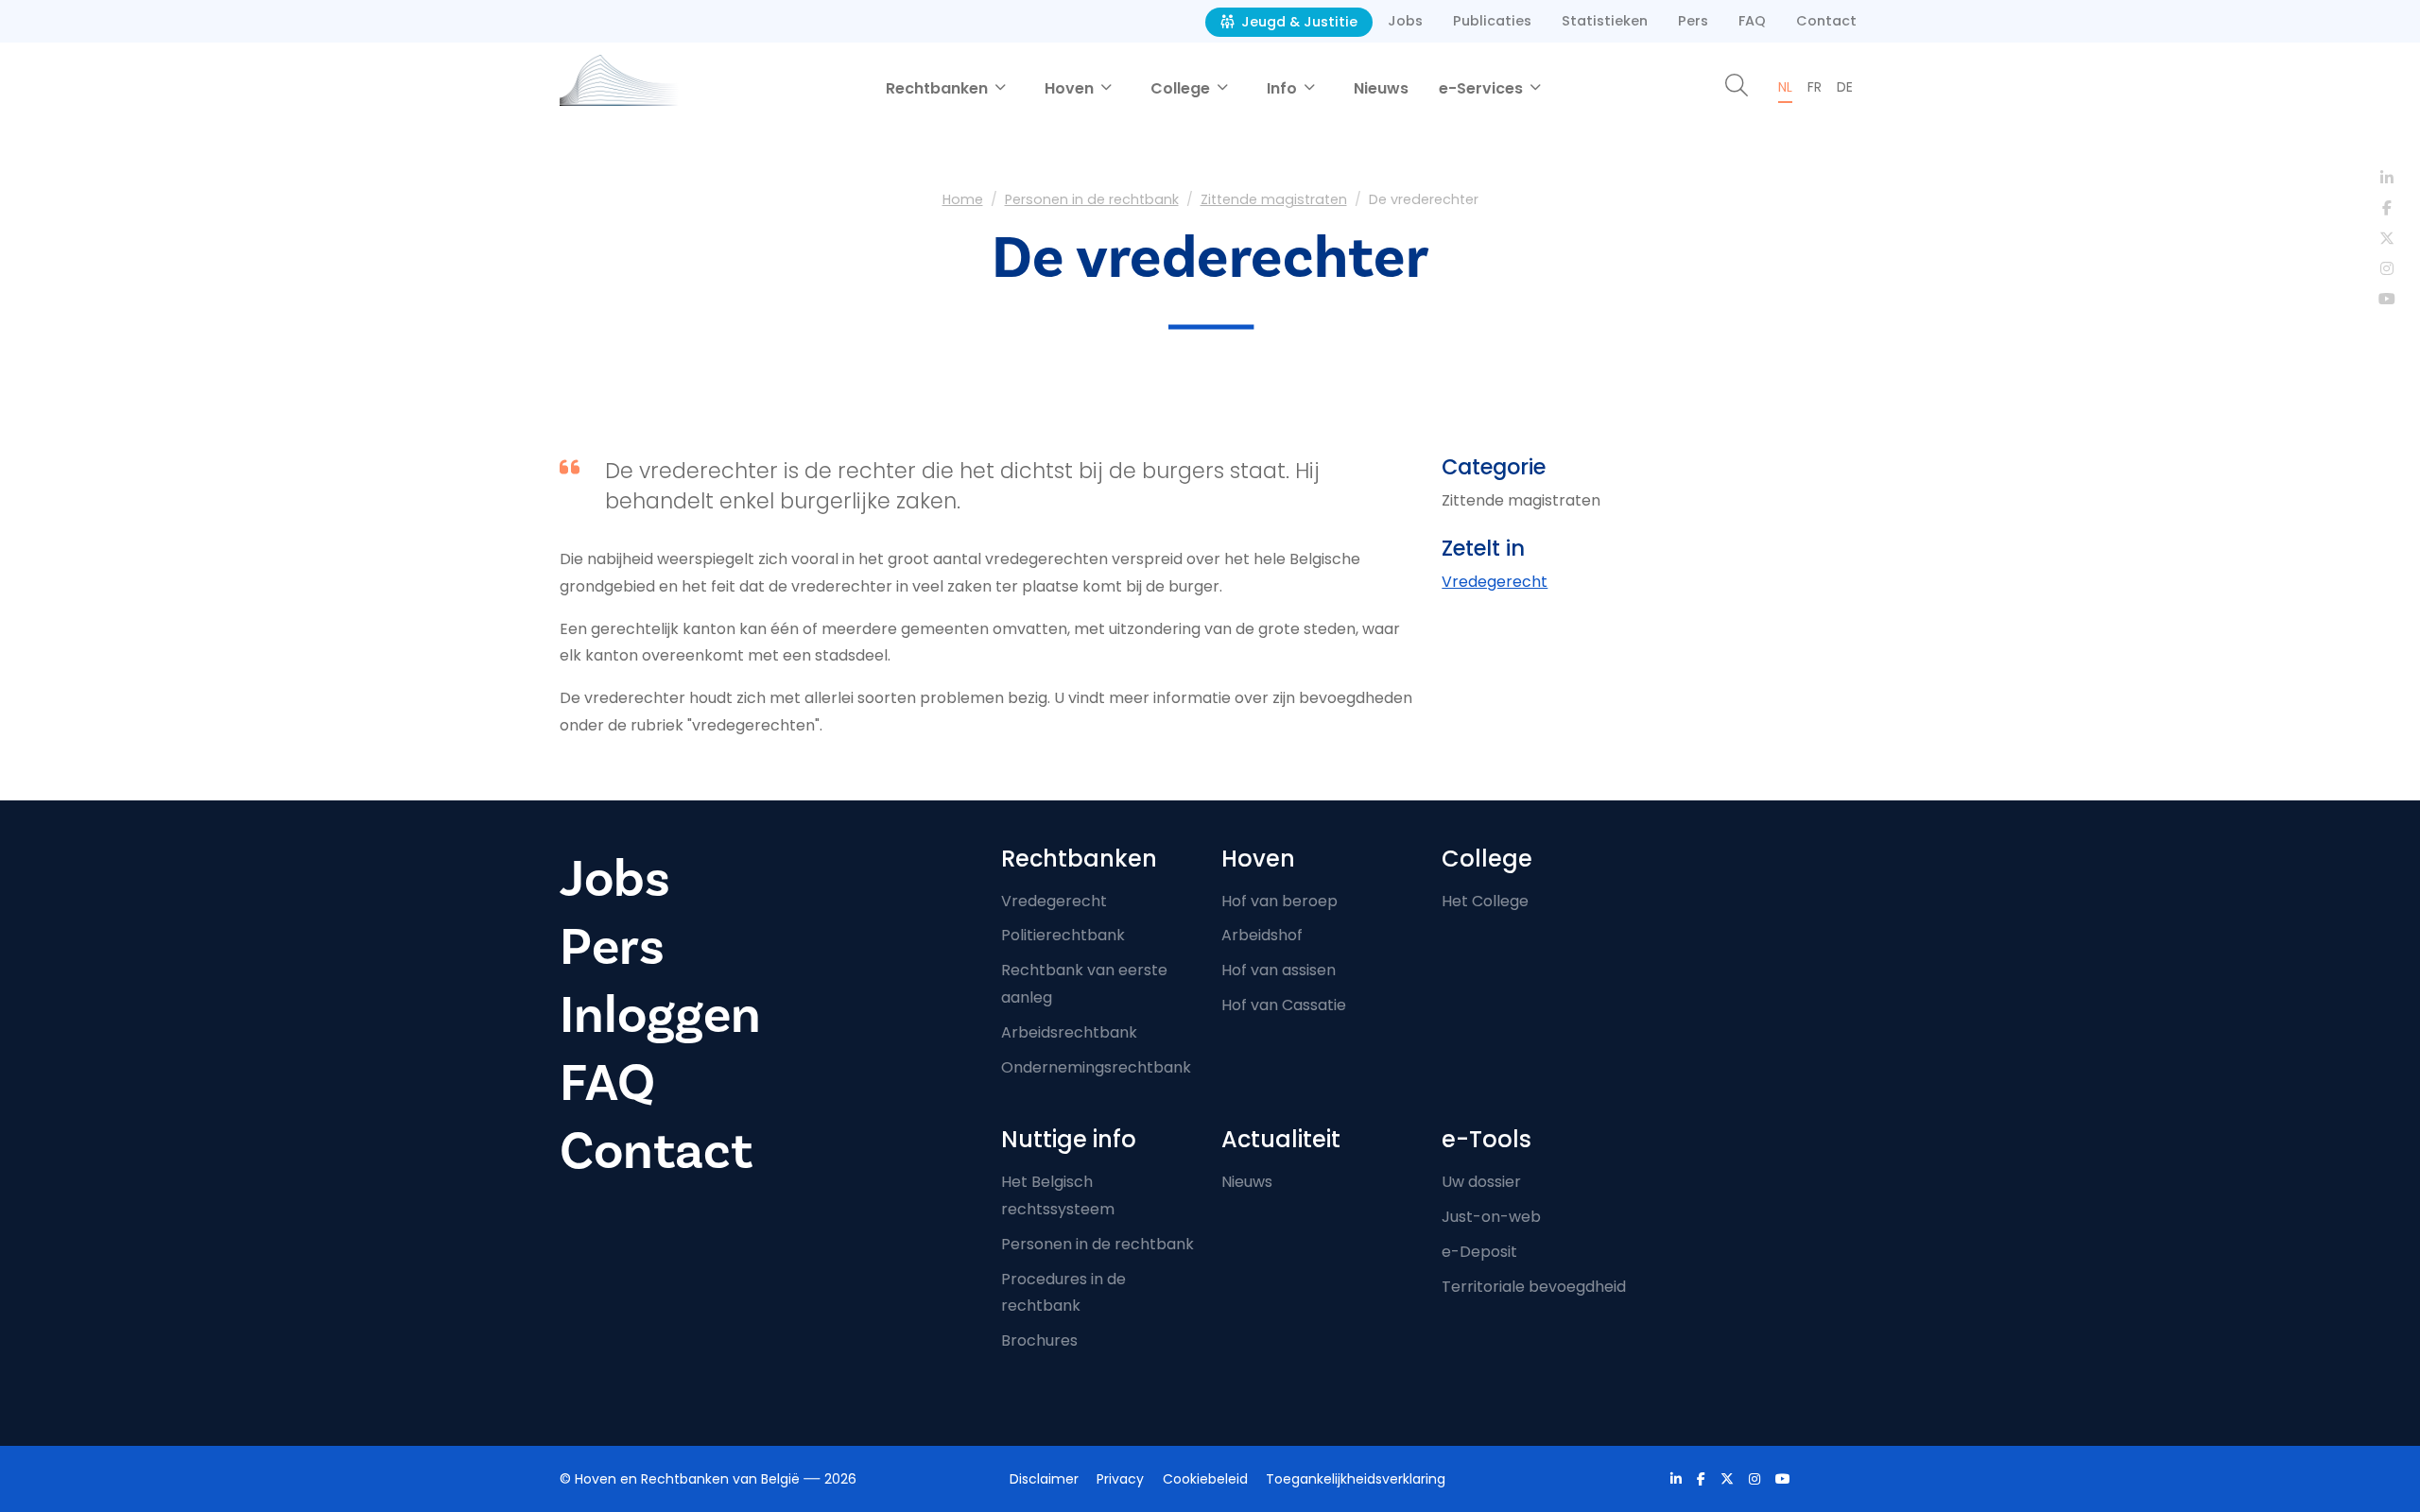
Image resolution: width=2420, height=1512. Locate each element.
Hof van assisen (1279, 970)
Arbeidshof (1262, 935)
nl (1785, 87)
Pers (1693, 21)
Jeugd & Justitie (1297, 22)
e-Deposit (1479, 1252)
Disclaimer (1044, 1479)
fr (1815, 87)
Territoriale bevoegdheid (1534, 1287)
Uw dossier (1481, 1182)
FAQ (1752, 21)
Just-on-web (1491, 1217)
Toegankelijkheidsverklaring (1356, 1479)
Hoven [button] (1071, 88)
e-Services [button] (1483, 88)
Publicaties (1492, 21)
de (1845, 87)
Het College (1485, 901)
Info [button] (1284, 88)
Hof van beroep (1279, 901)
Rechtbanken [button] (939, 88)
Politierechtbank (1063, 935)
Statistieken (1605, 21)
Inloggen (660, 1015)
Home (963, 199)
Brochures (1039, 1340)
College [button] (1182, 88)
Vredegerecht (1495, 582)
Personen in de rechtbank (1092, 199)
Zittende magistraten (1274, 199)
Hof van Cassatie (1284, 1005)
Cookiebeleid (1205, 1479)
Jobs (1405, 21)
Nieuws (1381, 88)
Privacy (1120, 1479)
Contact (1826, 21)
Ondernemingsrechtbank (1096, 1067)
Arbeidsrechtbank (1069, 1032)
